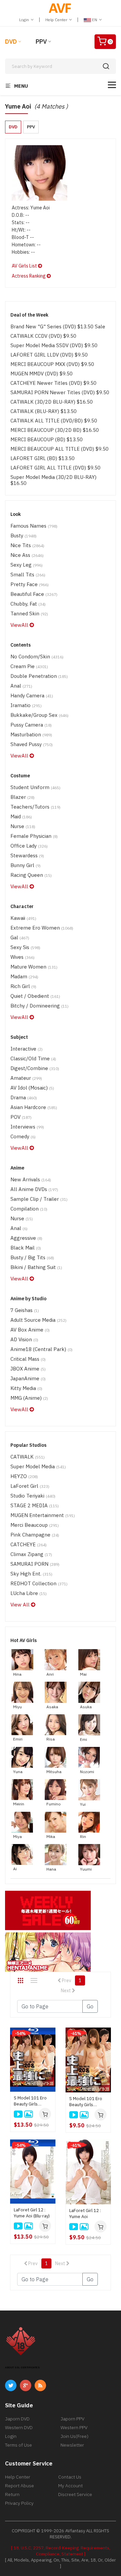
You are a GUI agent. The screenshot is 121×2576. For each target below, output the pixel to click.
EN (95, 20)
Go (90, 2006)
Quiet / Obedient (35, 996)
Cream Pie (29, 666)
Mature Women (34, 967)
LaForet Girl (30, 1486)
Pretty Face (30, 584)
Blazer (23, 797)
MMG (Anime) (29, 1398)
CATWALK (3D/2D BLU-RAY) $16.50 (52, 402)
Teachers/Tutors (35, 807)
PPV (41, 42)
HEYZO (24, 1476)
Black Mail (26, 1248)
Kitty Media (26, 1388)
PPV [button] (31, 127)
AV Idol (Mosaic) (32, 1088)
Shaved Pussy (32, 744)
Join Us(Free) (74, 2436)
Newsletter (72, 2445)
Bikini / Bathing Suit (36, 1267)
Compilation (29, 1209)
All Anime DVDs (34, 1189)
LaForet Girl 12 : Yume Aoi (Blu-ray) (32, 2213)
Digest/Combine (35, 1068)
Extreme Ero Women (42, 928)
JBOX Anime (28, 1369)
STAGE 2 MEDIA (35, 1505)
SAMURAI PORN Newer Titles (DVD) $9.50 (60, 392)
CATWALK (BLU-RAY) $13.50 (44, 411)
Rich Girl (23, 986)
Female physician (34, 836)
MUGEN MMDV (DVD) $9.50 (42, 374)
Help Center (57, 20)
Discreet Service (75, 2494)
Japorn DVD (17, 2419)
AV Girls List (25, 266)
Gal (20, 937)
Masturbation (31, 734)
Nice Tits (27, 545)
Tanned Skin (29, 614)
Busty (24, 536)
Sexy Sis (25, 947)
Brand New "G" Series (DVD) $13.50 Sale (58, 326)
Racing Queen (31, 875)
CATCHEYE (29, 1544)
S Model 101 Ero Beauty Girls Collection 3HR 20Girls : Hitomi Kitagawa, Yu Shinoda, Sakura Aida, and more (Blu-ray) (30, 2101)
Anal (21, 686)
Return (12, 2494)
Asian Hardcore (34, 1107)
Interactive (27, 1049)
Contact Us (70, 2477)
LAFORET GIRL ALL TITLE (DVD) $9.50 (55, 468)
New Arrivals (31, 1179)
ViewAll (20, 625)
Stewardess (27, 855)
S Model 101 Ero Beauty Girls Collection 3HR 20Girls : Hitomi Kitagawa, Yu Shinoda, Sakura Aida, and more (86, 2102)
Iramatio (26, 705)
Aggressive (26, 1238)
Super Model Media (38, 1466)
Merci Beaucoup (35, 1525)
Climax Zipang (31, 1554)
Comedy (23, 1136)
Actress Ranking (29, 276)
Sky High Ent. (31, 1574)
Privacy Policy (19, 2503)
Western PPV (74, 2427)
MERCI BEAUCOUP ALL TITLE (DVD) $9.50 (59, 449)
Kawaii (23, 918)
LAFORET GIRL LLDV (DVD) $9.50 (49, 355)
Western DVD (19, 2427)
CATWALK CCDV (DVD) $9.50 (43, 336)
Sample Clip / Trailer (39, 1199)
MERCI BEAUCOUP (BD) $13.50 (47, 439)
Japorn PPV (72, 2419)
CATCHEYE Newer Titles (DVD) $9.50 (53, 383)
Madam (24, 976)
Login (25, 20)
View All (21, 1605)
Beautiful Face (34, 594)
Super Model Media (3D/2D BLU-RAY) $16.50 (53, 480)
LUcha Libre (29, 1593)
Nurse (23, 826)
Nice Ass (27, 555)
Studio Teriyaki (33, 1496)
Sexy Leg (27, 565)
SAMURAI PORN (35, 1564)
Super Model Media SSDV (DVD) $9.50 (54, 345)
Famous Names (34, 526)
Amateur (26, 1078)
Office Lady (29, 846)
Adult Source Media (38, 1320)
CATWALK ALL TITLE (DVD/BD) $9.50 (54, 421)
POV (21, 1117)
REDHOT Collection (39, 1583)
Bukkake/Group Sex (39, 715)
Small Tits (28, 575)
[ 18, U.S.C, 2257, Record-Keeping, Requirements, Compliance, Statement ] (61, 2551)
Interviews (27, 1127)
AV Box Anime (30, 1330)
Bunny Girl (26, 865)
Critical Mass (28, 1359)
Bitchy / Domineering (39, 1006)
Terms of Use (18, 2445)
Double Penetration (39, 676)
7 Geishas (25, 1310)
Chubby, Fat (28, 604)
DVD (11, 42)
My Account (70, 2486)
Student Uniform (35, 787)
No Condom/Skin (37, 657)
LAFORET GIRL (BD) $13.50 (43, 458)
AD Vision (24, 1339)
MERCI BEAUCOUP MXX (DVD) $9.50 (52, 364)
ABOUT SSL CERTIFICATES (22, 2367)
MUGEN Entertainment (43, 1515)
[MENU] (112, 85)
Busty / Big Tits (32, 1257)
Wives (23, 957)
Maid (21, 816)
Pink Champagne (35, 1535)
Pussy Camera (31, 725)
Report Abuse (19, 2486)
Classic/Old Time (33, 1058)
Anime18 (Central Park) (42, 1349)
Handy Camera (32, 696)
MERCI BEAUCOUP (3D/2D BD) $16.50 (55, 430)
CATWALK (28, 1457)
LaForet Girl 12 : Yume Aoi (85, 2214)
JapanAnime (28, 1378)
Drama (24, 1097)
